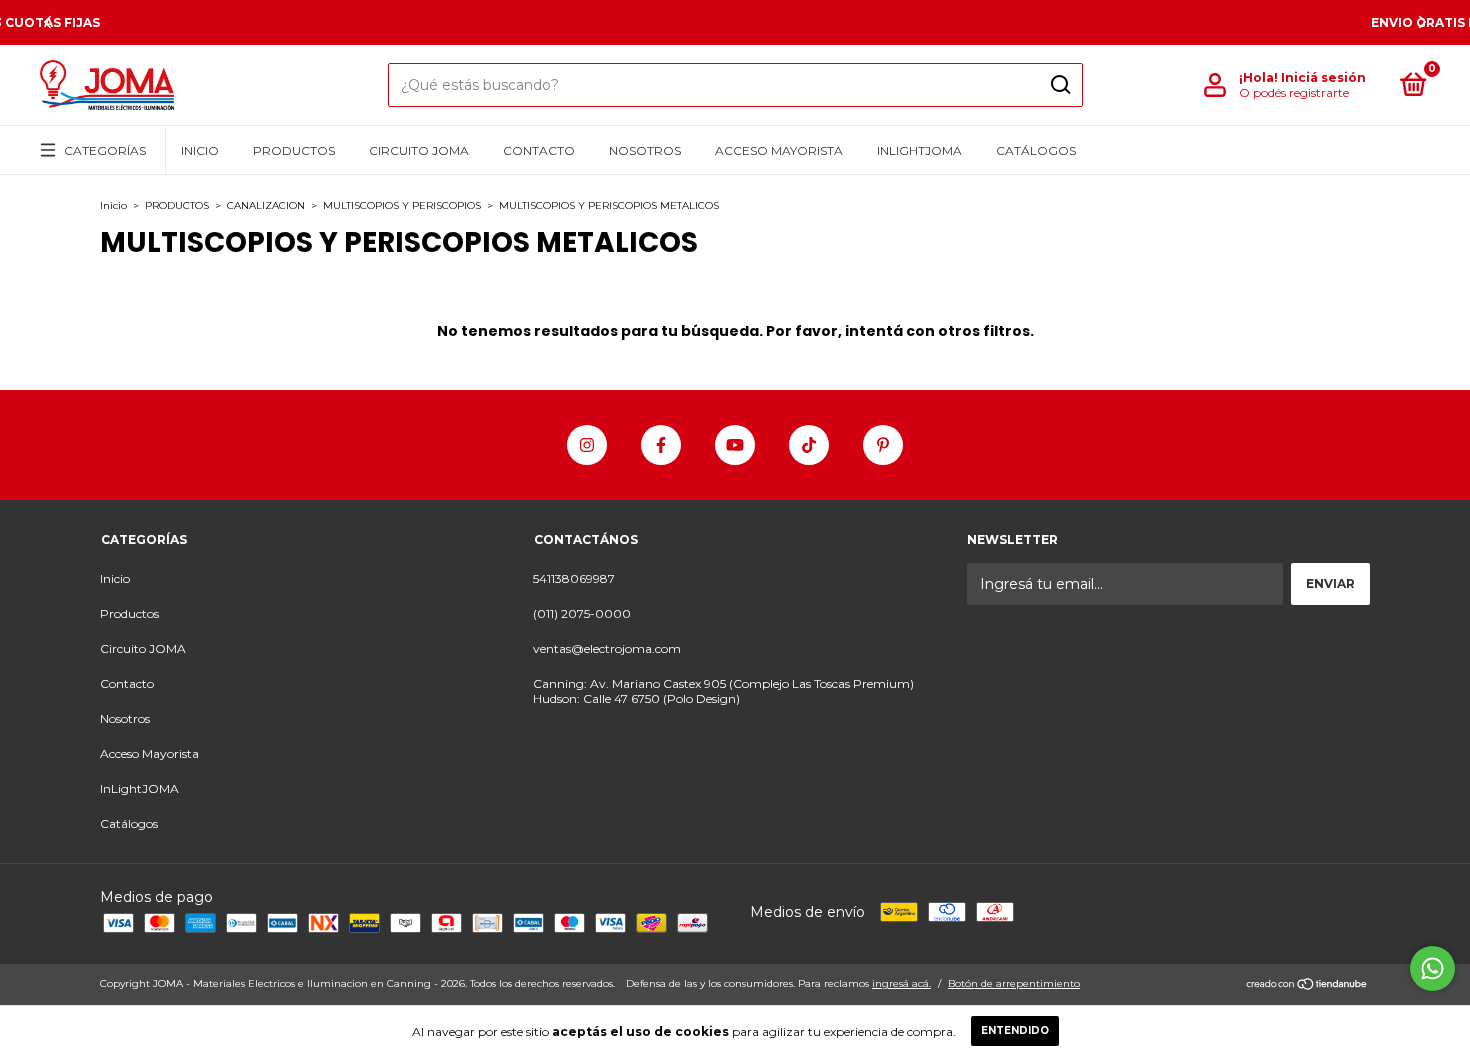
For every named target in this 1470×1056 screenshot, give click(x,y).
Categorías (105, 150)
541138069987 (574, 578)
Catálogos (1036, 150)
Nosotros (645, 150)
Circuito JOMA (419, 150)
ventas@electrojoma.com (607, 648)
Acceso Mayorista (779, 150)
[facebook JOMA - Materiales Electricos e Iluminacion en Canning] (661, 445)
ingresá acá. (901, 983)
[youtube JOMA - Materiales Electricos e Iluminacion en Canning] (735, 445)
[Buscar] (1059, 85)
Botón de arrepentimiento (1014, 983)
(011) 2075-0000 (582, 613)
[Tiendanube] (1307, 986)
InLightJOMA (919, 150)
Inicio (200, 150)
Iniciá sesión (1323, 77)
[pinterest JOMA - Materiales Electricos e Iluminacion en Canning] (883, 445)
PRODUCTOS (177, 205)
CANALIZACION (266, 205)
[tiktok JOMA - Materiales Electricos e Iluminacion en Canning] (809, 445)
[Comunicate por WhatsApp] (1432, 968)
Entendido (1015, 1030)
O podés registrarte (1294, 92)
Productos (294, 150)
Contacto (539, 150)
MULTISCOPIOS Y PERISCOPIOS (402, 205)
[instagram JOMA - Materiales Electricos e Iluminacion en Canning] (587, 445)
